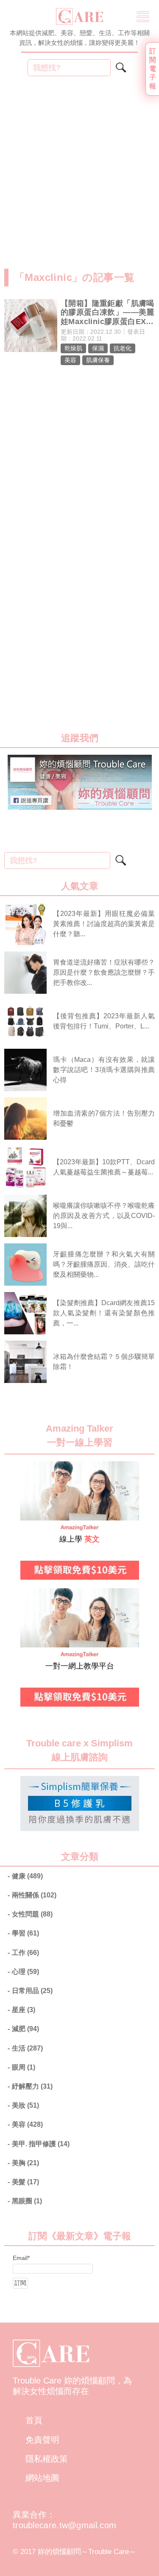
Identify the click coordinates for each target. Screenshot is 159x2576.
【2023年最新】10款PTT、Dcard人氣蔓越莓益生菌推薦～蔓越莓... (104, 1167)
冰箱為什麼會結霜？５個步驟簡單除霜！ (104, 1362)
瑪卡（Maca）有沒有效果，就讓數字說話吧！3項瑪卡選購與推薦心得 (104, 1070)
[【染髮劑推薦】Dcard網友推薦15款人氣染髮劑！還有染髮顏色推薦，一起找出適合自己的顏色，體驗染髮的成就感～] (25, 1313)
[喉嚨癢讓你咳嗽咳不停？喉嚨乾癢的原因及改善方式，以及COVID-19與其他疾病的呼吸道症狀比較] (25, 1216)
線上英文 (32, 1466)
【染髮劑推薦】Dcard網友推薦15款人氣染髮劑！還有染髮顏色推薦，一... (104, 1313)
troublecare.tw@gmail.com (64, 2525)
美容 (70, 360)
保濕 (98, 348)
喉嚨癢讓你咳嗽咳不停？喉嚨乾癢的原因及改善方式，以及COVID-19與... (104, 1216)
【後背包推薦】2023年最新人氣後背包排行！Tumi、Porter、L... (104, 1021)
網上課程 (32, 1593)
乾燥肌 (73, 348)
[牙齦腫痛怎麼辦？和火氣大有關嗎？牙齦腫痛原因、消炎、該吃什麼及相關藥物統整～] (25, 1265)
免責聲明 (42, 2440)
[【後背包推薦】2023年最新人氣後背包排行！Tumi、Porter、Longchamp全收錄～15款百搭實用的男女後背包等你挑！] (25, 1021)
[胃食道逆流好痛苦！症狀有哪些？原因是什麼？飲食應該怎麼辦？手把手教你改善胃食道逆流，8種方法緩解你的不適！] (25, 973)
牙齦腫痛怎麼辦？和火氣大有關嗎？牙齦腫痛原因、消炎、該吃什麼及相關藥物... (104, 1264)
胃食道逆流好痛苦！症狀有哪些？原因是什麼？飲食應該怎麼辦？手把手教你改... (104, 972)
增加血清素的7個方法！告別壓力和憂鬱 (104, 1118)
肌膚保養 (98, 360)
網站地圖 (42, 2478)
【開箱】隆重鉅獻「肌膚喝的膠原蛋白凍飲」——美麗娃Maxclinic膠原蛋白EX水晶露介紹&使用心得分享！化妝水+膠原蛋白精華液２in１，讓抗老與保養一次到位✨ (107, 313)
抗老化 (123, 348)
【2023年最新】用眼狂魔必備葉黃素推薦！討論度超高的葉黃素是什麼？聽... (104, 924)
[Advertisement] (79, 177)
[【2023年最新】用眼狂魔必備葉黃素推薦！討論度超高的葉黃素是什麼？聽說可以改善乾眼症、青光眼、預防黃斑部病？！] (25, 924)
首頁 (34, 2420)
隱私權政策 (47, 2459)
